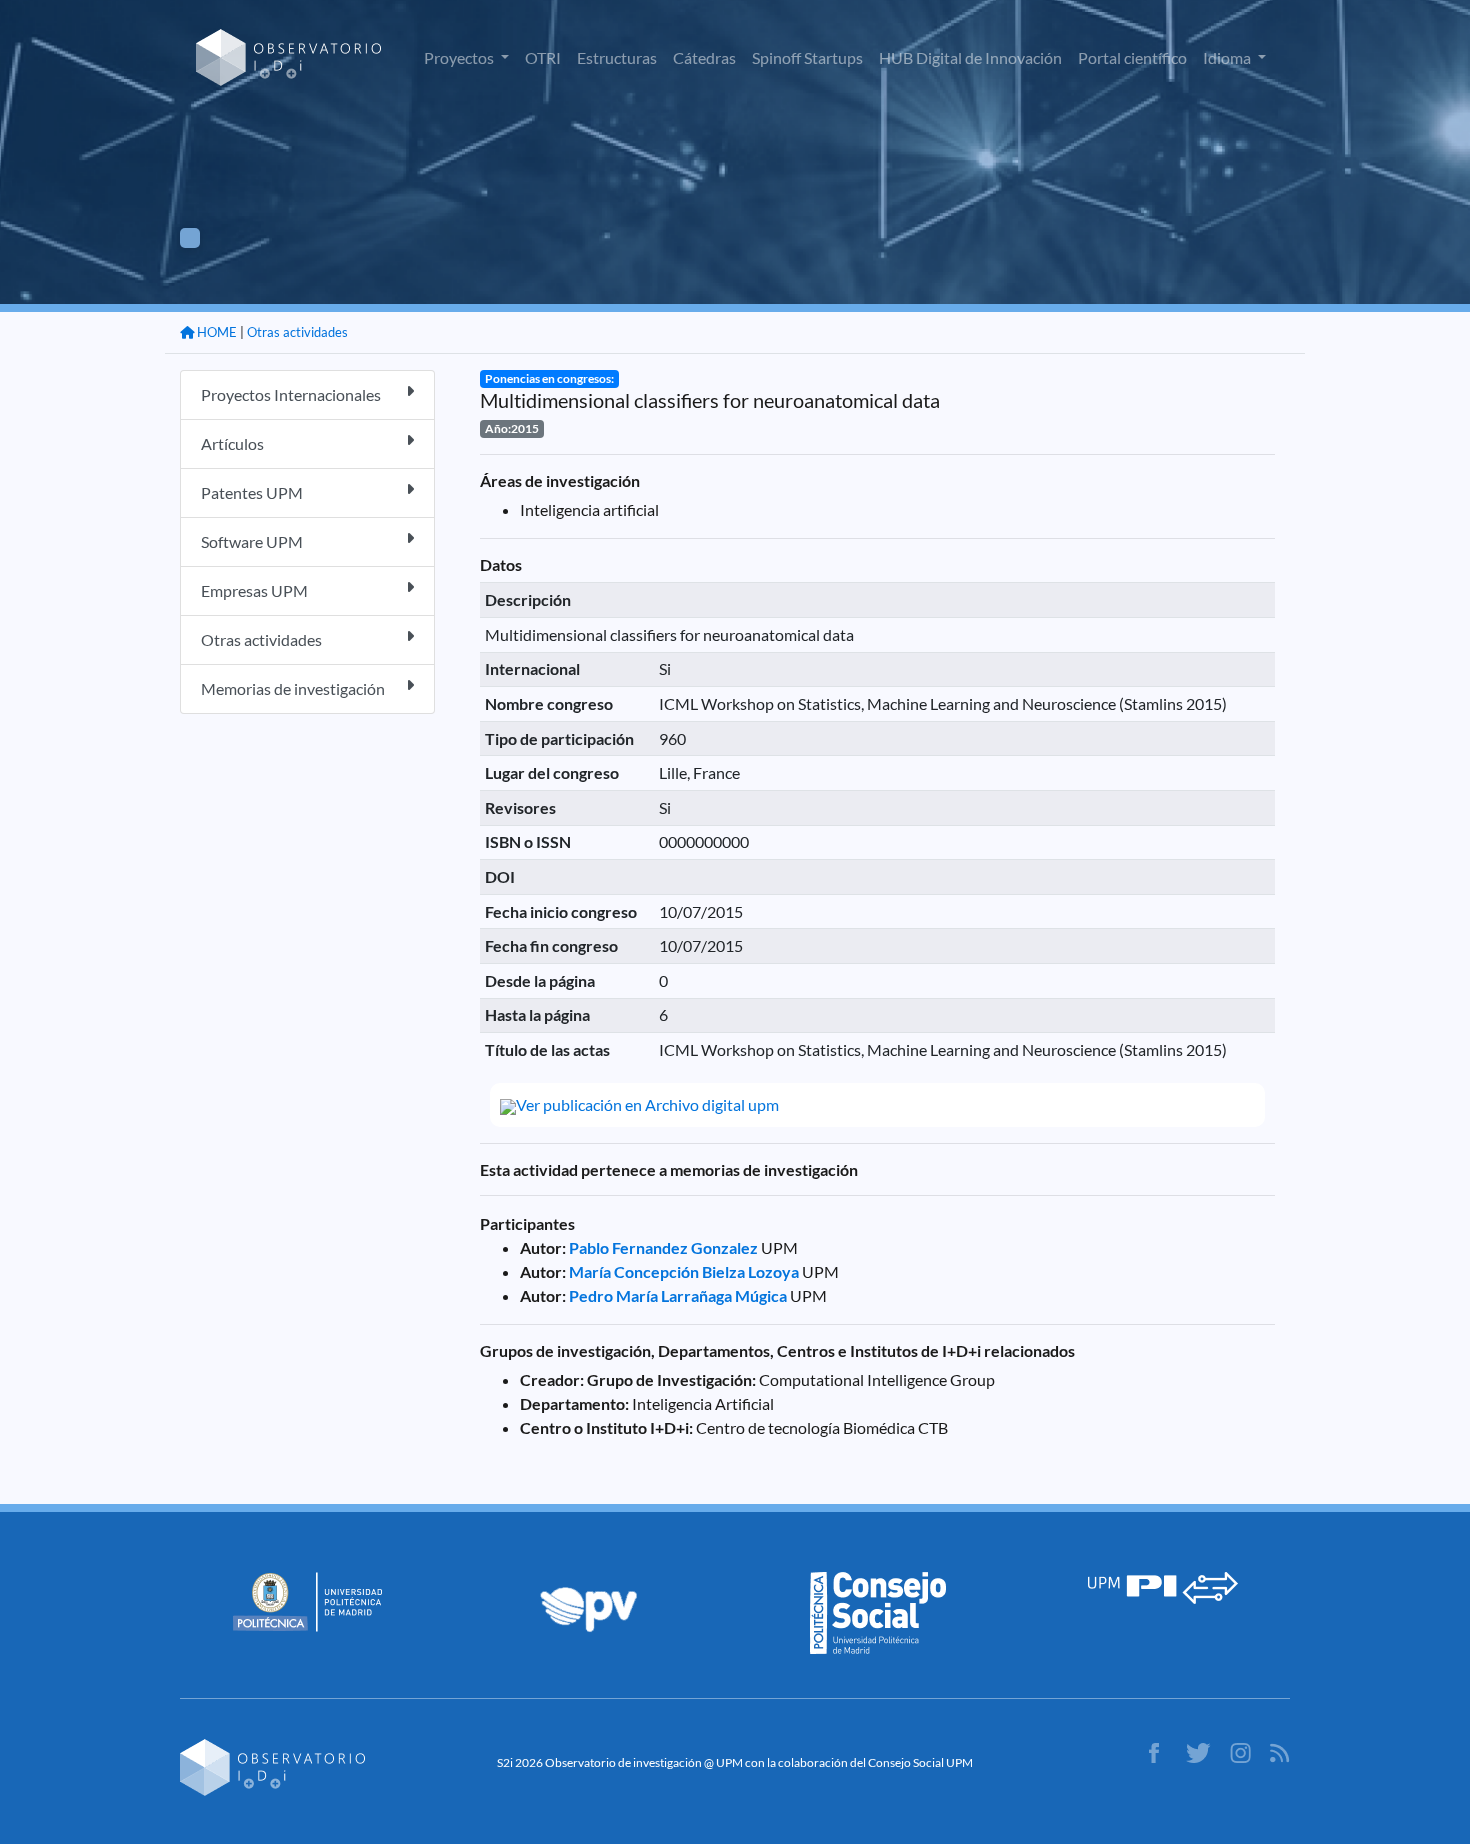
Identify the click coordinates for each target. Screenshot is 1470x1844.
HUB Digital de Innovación (970, 57)
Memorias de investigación (293, 688)
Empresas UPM (254, 590)
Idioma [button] (1228, 57)
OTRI (543, 57)
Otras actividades (297, 332)
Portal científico (1132, 57)
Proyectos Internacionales (291, 394)
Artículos (232, 443)
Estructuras (617, 57)
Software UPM (252, 541)
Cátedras (704, 57)
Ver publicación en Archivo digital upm (647, 1104)
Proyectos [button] (460, 57)
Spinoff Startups (807, 57)
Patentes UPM (252, 492)
